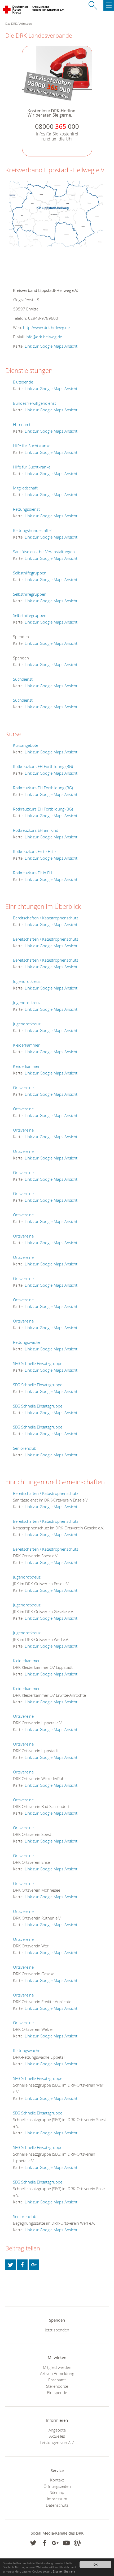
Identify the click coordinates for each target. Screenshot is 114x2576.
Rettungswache (27, 1342)
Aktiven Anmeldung (57, 2373)
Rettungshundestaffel (32, 530)
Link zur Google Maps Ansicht (51, 346)
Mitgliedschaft (25, 488)
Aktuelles (57, 2436)
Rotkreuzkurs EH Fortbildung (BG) (43, 766)
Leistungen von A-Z (57, 2442)
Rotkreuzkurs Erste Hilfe (34, 851)
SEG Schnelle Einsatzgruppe (38, 1363)
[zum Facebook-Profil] (33, 2543)
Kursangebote (26, 745)
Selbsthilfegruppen (30, 573)
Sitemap (57, 2492)
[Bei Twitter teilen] (11, 2265)
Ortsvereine (23, 1087)
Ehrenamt (22, 424)
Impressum (57, 2499)
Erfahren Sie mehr (64, 2571)
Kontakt (57, 2480)
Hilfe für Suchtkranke (32, 446)
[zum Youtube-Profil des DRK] (66, 2543)
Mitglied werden (57, 2367)
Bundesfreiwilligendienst (34, 403)
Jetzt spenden (57, 2330)
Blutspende (23, 382)
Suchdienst (23, 679)
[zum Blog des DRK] (77, 2543)
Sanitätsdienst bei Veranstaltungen (44, 552)
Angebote (57, 2430)
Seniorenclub (25, 1448)
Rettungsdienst (26, 509)
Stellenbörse (57, 2386)
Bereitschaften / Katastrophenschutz (46, 918)
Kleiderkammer (26, 1045)
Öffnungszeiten (57, 2486)
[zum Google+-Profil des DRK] (55, 2543)
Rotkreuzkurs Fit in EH (33, 873)
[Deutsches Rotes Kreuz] (16, 11)
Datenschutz (57, 2505)
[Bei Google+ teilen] (34, 2265)
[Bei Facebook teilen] (22, 2265)
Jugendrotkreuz (27, 981)
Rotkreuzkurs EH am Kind (36, 830)
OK (96, 2564)
